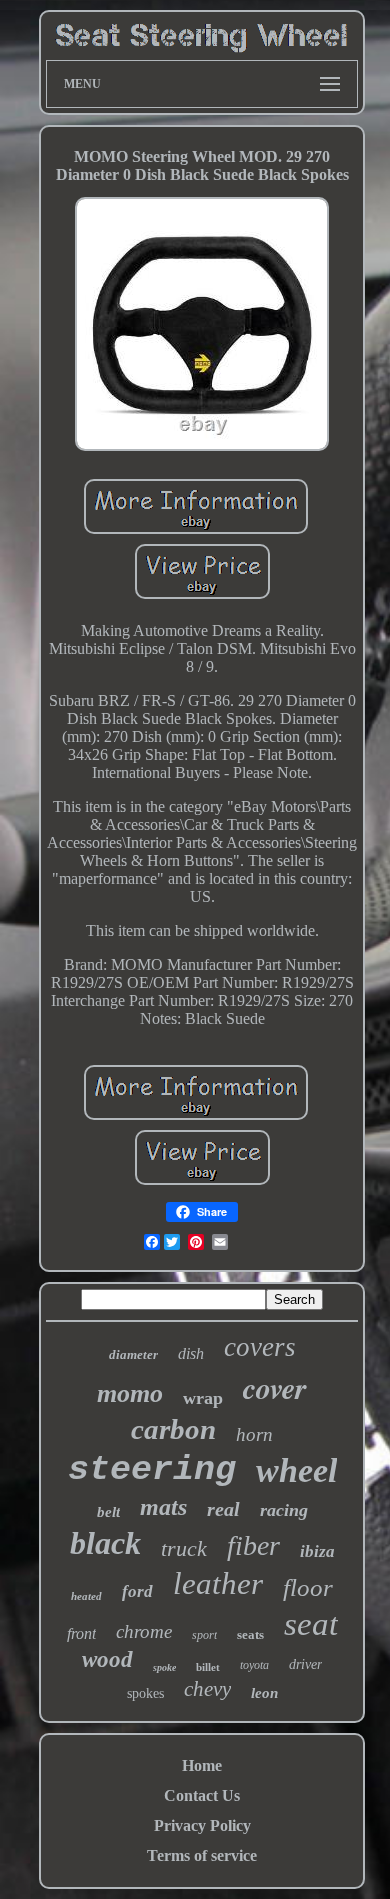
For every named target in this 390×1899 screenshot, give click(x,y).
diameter (133, 1354)
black (105, 1543)
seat (311, 1624)
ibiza (317, 1551)
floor (308, 1587)
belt (108, 1512)
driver (305, 1664)
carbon (173, 1429)
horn (254, 1434)
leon (264, 1693)
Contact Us (202, 1795)
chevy (207, 1689)
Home (202, 1765)
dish (191, 1353)
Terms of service (202, 1855)
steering (152, 1470)
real (223, 1509)
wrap (203, 1398)
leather (218, 1583)
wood (107, 1659)
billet (208, 1667)
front (81, 1633)
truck (184, 1548)
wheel (296, 1470)
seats (250, 1634)
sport (204, 1635)
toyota (254, 1665)
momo (130, 1393)
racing (284, 1510)
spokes (145, 1693)
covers (260, 1347)
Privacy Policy (202, 1825)
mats (163, 1507)
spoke (164, 1667)
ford (137, 1591)
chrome (144, 1631)
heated (86, 1596)
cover (275, 1388)
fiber (253, 1545)
